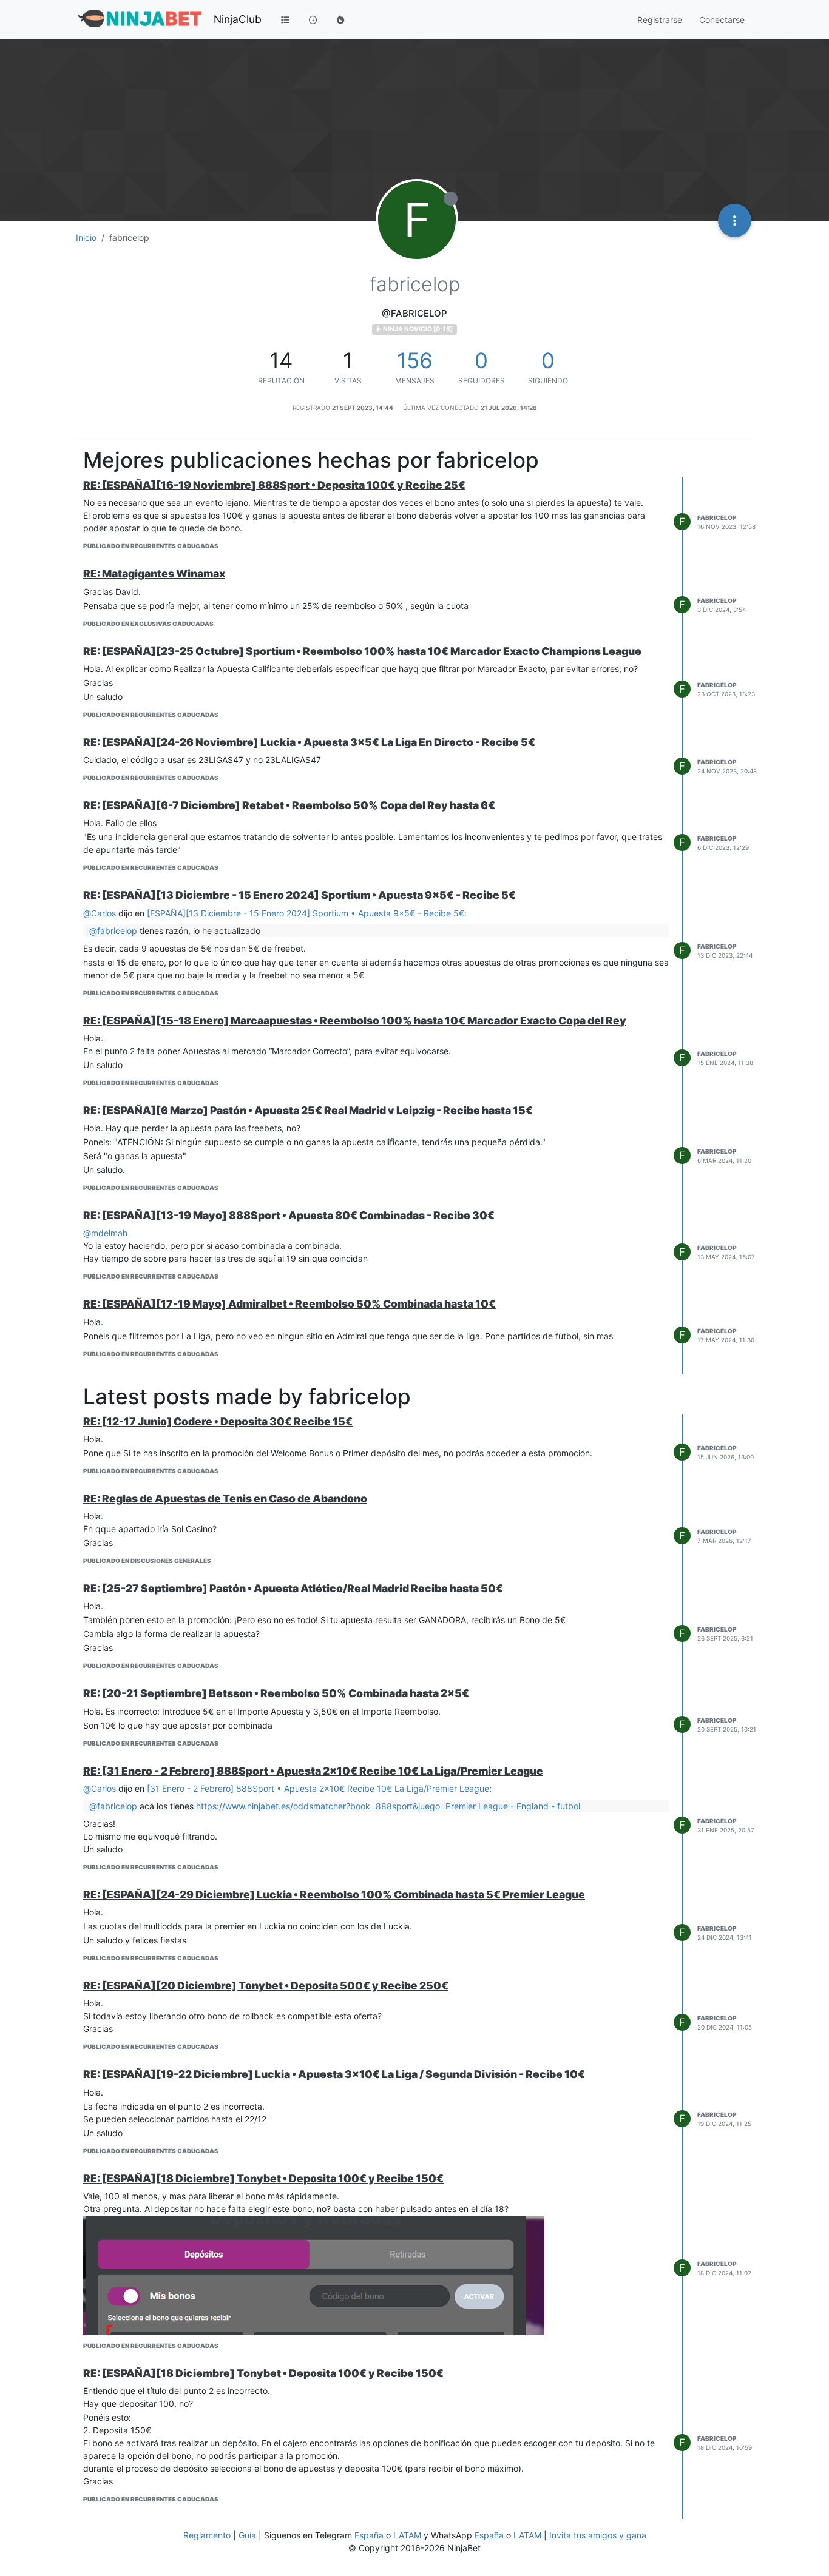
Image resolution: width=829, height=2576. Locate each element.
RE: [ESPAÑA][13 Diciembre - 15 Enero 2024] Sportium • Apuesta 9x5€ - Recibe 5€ (299, 895)
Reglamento (207, 2535)
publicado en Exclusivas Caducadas (148, 624)
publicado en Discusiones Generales (147, 1561)
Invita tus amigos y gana (598, 2535)
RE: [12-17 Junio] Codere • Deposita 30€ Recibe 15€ (218, 1421)
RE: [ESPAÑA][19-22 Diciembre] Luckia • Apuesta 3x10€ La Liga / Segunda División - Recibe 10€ (334, 2074)
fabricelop (717, 517)
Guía (247, 2535)
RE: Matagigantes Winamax (154, 573)
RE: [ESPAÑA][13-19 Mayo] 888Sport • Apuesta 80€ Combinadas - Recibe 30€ (289, 1215)
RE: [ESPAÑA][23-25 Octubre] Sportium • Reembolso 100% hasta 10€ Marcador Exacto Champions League (362, 651)
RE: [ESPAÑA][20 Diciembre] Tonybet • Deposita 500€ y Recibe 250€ (266, 1986)
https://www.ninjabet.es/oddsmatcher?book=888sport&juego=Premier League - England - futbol (388, 1806)
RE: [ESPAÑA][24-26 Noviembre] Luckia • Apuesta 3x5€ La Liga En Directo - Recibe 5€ (309, 742)
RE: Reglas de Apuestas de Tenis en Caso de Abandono (225, 1498)
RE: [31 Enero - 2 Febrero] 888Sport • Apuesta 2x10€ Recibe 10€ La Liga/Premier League (313, 1771)
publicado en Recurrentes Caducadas (151, 546)
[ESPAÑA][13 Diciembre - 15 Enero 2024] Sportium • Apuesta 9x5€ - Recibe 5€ (306, 913)
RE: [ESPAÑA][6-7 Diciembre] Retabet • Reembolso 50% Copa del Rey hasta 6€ (289, 805)
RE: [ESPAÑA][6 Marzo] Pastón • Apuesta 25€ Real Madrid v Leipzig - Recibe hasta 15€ (308, 1110)
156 (415, 360)
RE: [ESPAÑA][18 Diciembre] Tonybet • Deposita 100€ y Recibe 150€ (263, 2178)
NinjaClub (238, 19)
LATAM (407, 2535)
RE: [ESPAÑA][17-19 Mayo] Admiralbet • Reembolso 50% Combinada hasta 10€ (289, 1304)
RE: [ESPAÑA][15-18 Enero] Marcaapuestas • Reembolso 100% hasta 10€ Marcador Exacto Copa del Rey (355, 1021)
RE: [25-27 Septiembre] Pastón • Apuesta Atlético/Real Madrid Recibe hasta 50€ (293, 1588)
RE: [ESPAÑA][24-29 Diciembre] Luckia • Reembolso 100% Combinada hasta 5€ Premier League (334, 1895)
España (369, 2535)
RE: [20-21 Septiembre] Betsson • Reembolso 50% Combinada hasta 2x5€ (276, 1693)
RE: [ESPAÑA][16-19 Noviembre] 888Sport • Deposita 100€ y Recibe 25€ (274, 485)
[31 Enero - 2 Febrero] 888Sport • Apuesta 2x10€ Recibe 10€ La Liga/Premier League (318, 1788)
